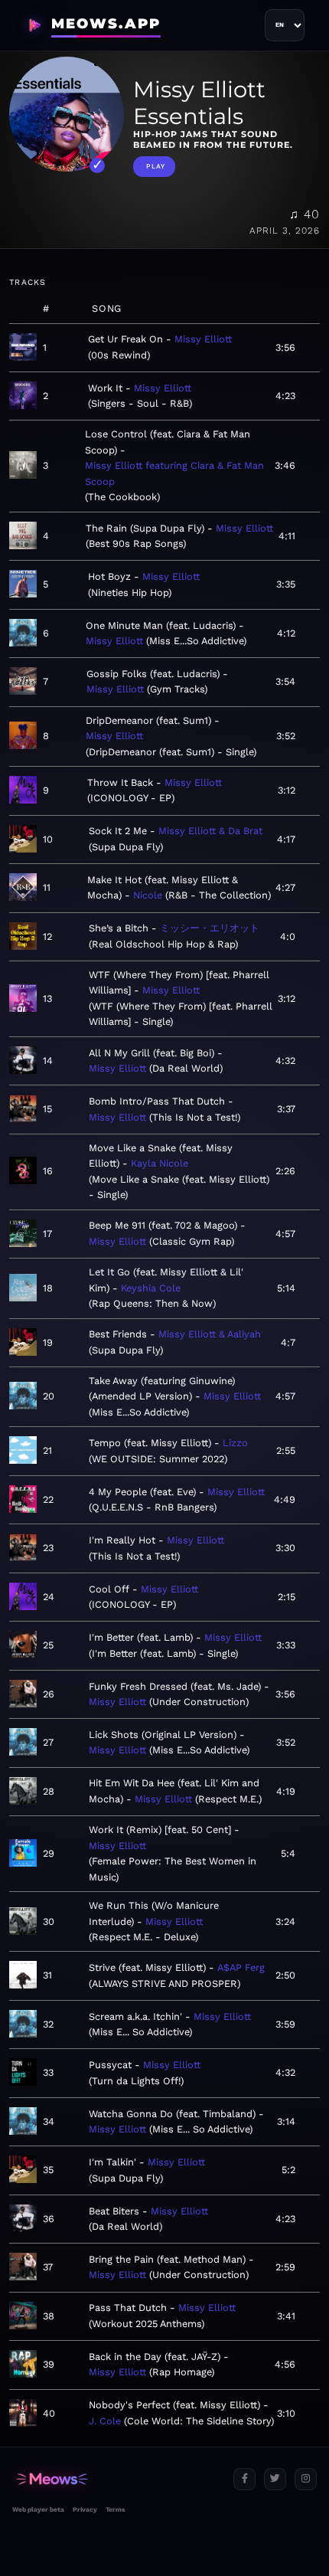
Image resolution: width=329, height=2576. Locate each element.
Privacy (85, 2509)
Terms (115, 2509)
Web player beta (38, 2509)
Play (156, 166)
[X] (275, 2479)
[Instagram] (306, 2479)
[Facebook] (244, 2479)
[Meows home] (117, 2479)
